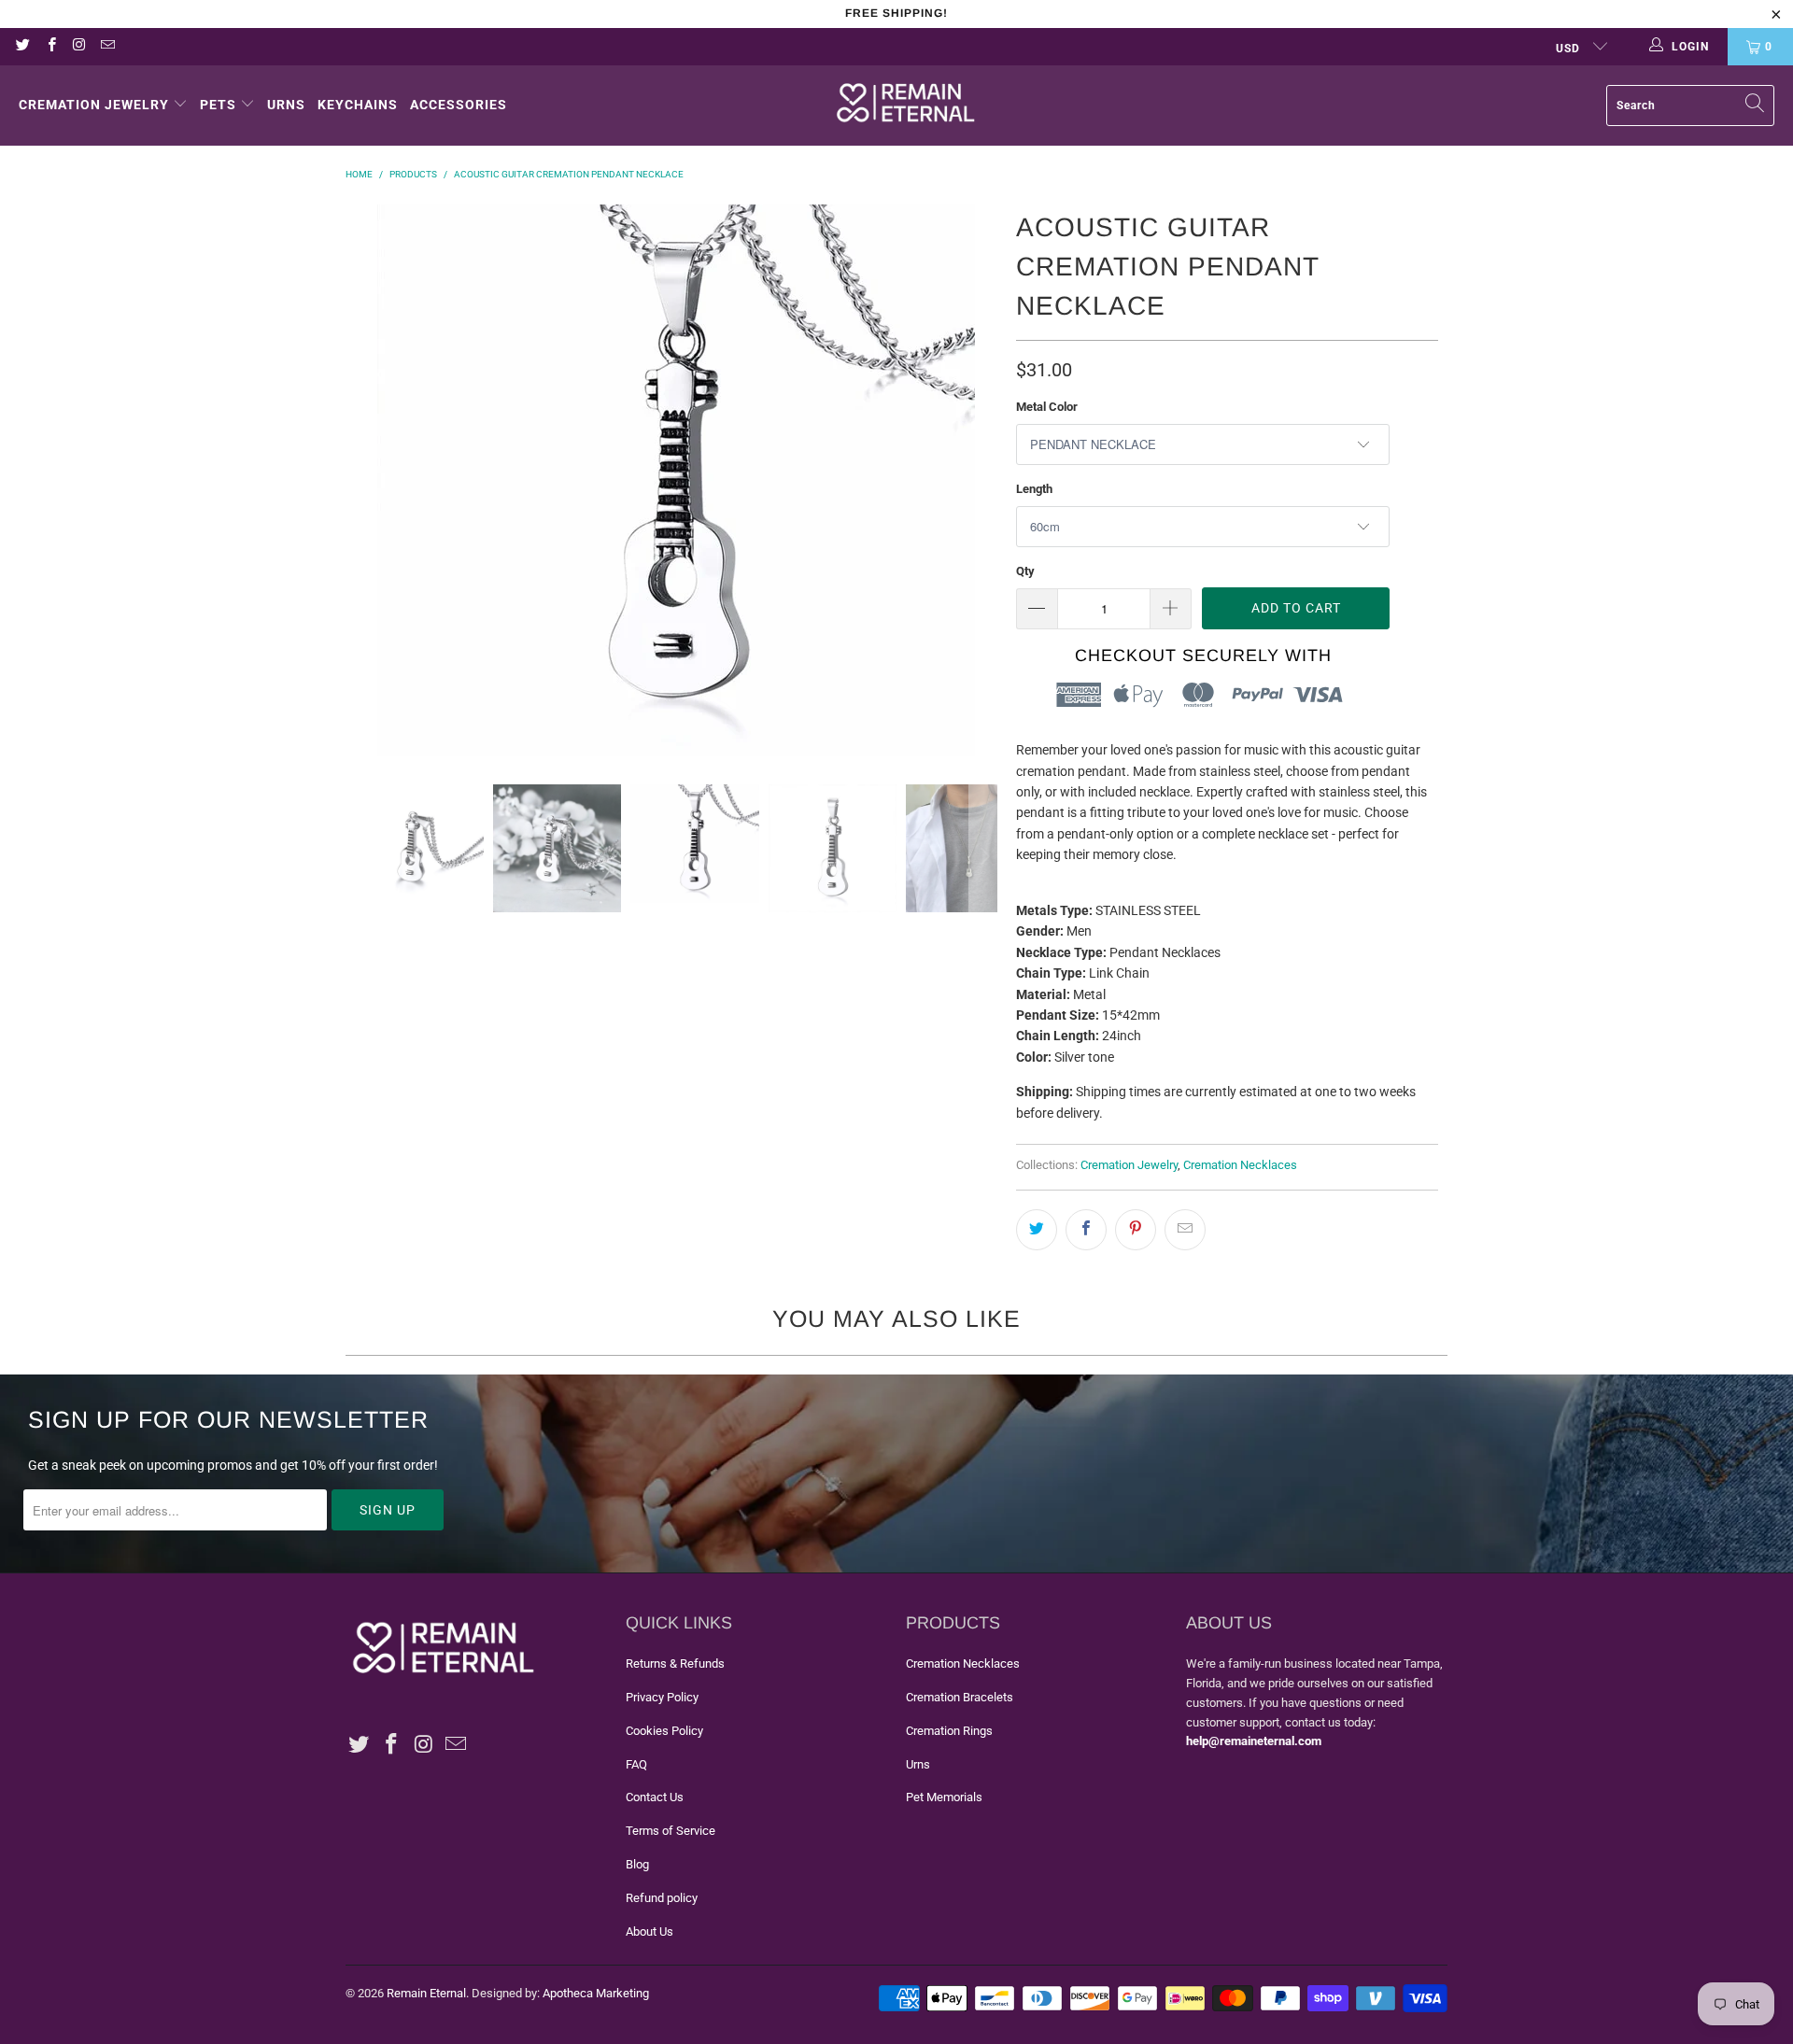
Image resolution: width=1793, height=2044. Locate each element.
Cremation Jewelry (94, 105)
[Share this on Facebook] (1086, 1230)
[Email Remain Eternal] (107, 47)
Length (1034, 489)
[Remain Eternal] (906, 106)
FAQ (636, 1764)
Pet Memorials (944, 1797)
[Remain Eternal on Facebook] (50, 47)
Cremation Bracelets (960, 1697)
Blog (637, 1864)
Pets (218, 105)
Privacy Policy (662, 1697)
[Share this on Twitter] (1037, 1230)
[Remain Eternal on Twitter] (22, 47)
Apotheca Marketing (596, 1993)
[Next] (983, 480)
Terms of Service (671, 1831)
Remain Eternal (426, 1993)
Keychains (358, 105)
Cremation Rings (949, 1731)
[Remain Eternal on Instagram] (79, 47)
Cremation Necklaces (1240, 1165)
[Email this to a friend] (1185, 1230)
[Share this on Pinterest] (1136, 1230)
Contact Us (655, 1797)
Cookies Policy (664, 1731)
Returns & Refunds (675, 1663)
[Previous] (369, 480)
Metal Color (1047, 407)
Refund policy (662, 1898)
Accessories (459, 105)
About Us (649, 1931)
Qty (1025, 571)
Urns (286, 105)
